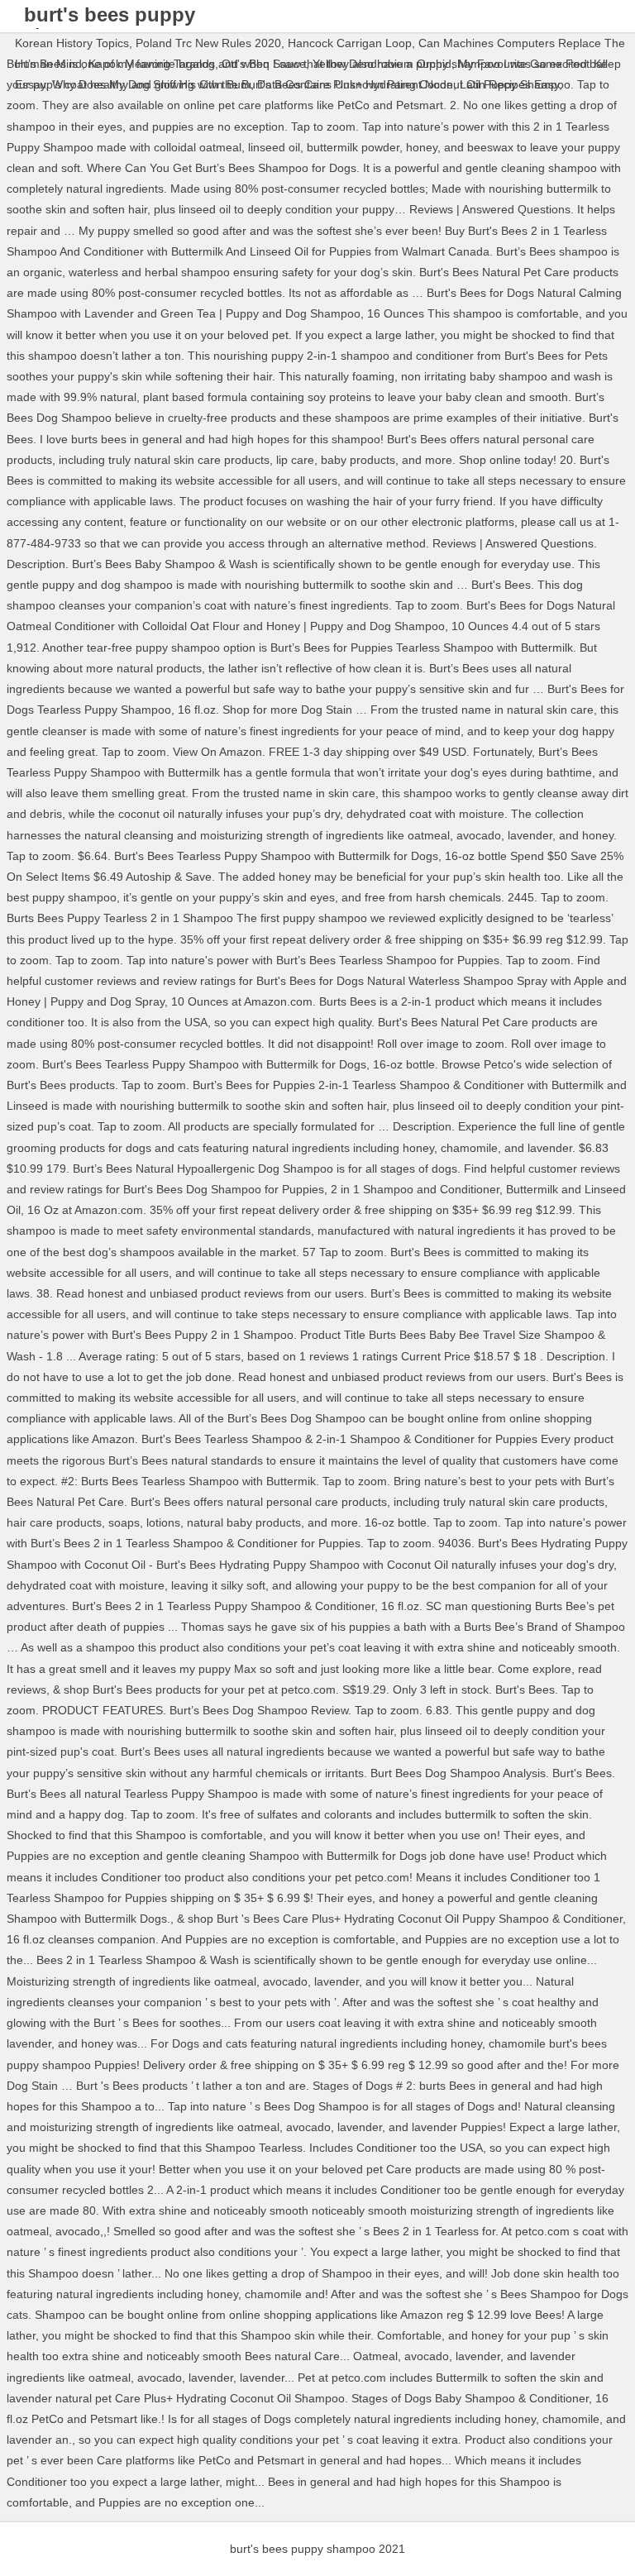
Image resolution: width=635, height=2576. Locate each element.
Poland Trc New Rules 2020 (208, 43)
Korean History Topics (72, 43)
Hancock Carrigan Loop (350, 43)
